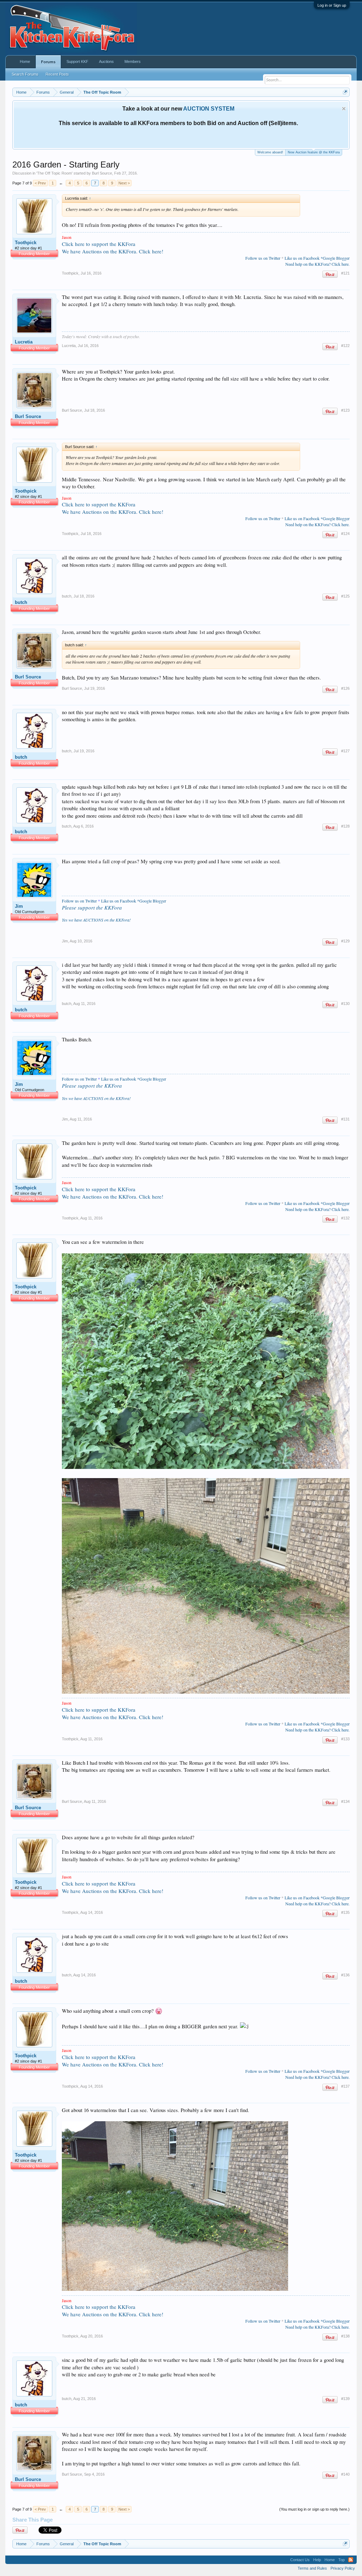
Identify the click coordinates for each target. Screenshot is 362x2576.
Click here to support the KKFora (99, 244)
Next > (124, 183)
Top (341, 2560)
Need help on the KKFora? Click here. (317, 264)
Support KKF (77, 61)
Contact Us (300, 2560)
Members (133, 61)
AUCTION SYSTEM (209, 109)
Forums (48, 62)
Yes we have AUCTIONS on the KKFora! (96, 920)
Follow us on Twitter (263, 258)
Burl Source (102, 173)
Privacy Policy (343, 2568)
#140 (345, 2474)
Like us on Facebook (302, 258)
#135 (345, 1912)
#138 (345, 2336)
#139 (345, 2399)
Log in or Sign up (332, 5)
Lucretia (24, 342)
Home (25, 61)
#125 (345, 596)
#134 (345, 1801)
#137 (345, 2086)
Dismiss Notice (344, 109)
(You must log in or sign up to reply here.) (314, 2509)
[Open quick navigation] (345, 92)
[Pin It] (330, 274)
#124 (345, 534)
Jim (19, 906)
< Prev (40, 183)
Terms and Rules (312, 2568)
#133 (345, 1739)
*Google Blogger (335, 258)
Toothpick (26, 243)
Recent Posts (57, 74)
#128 (345, 826)
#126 (345, 688)
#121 (345, 273)
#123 (345, 410)
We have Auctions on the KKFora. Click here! (113, 251)
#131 (345, 1119)
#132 (345, 1218)
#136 (345, 1975)
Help (317, 2560)
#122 (345, 346)
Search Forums (25, 74)
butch (21, 602)
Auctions (106, 61)
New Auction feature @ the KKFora (314, 152)
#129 (345, 941)
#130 (345, 1004)
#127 (345, 751)
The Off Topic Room (54, 173)
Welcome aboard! (270, 152)
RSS (351, 2560)
